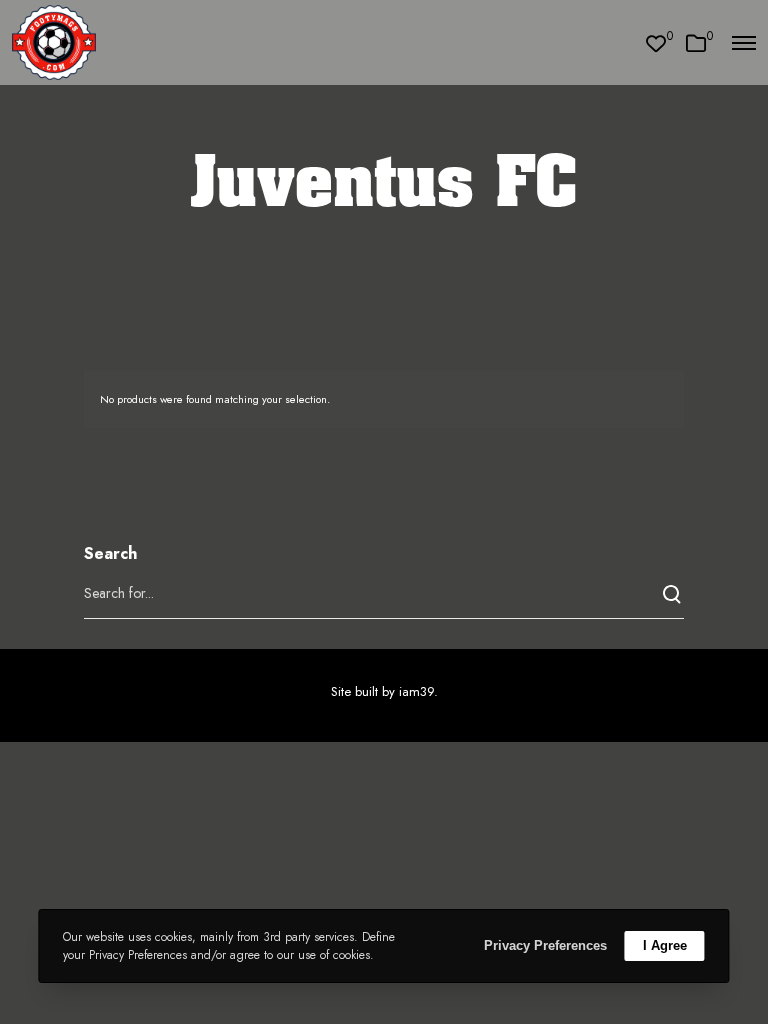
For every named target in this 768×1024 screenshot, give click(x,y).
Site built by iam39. (384, 691)
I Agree (665, 945)
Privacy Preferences (545, 945)
